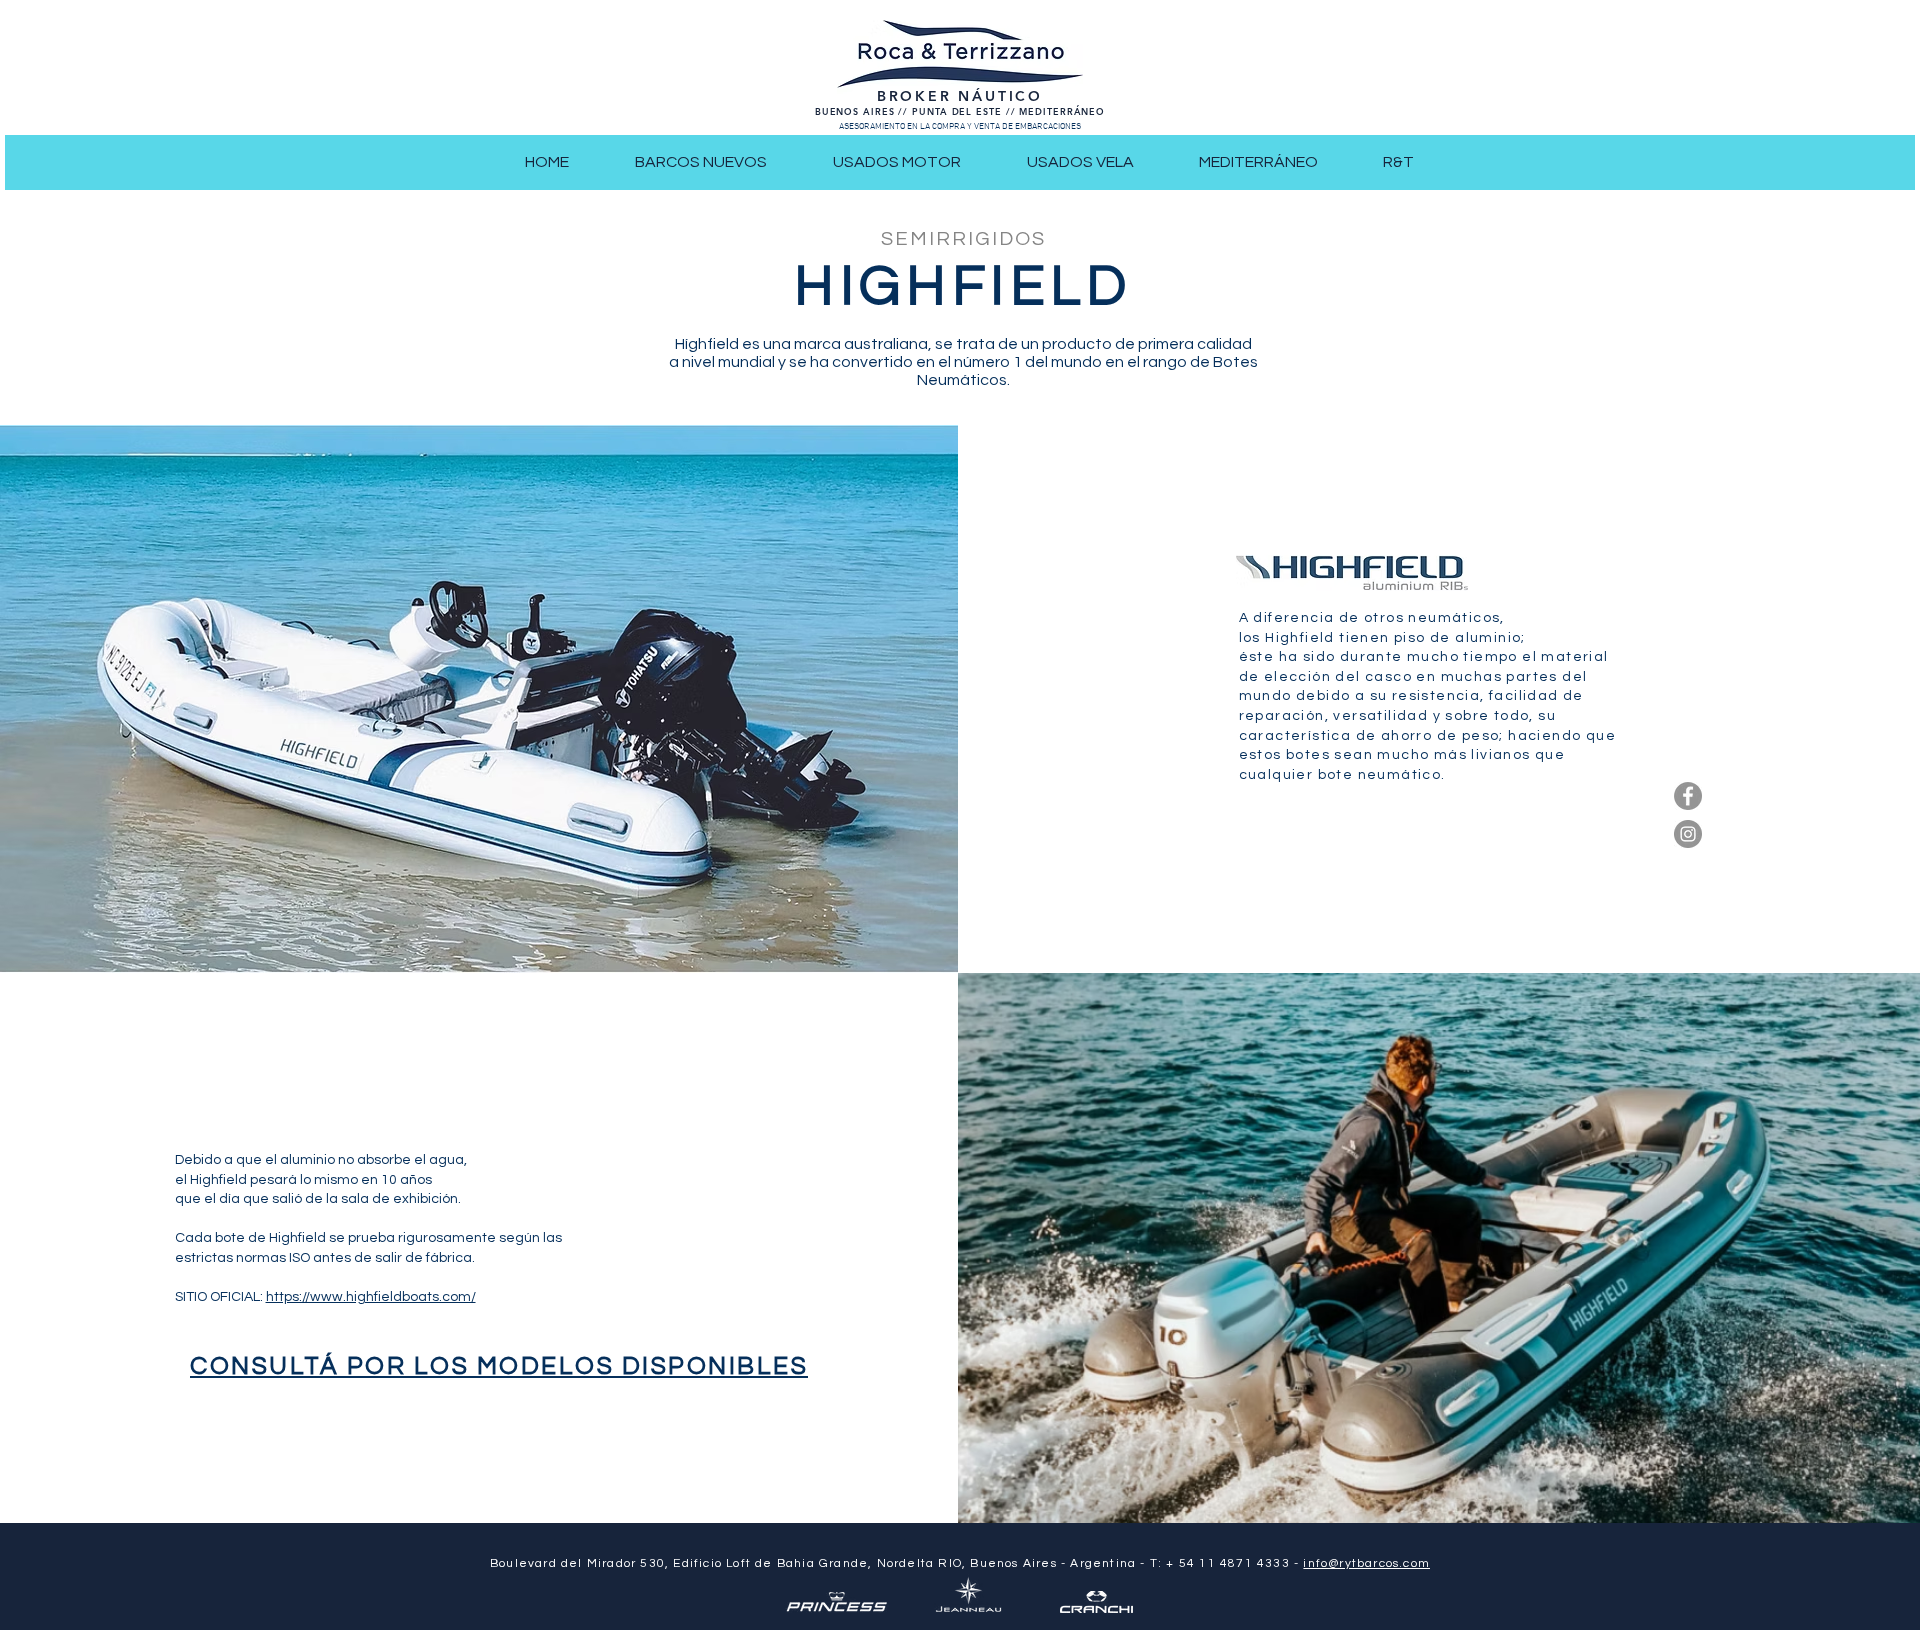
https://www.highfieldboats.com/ (371, 1297)
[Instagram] (1688, 834)
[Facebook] (1688, 796)
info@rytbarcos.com (1366, 1563)
